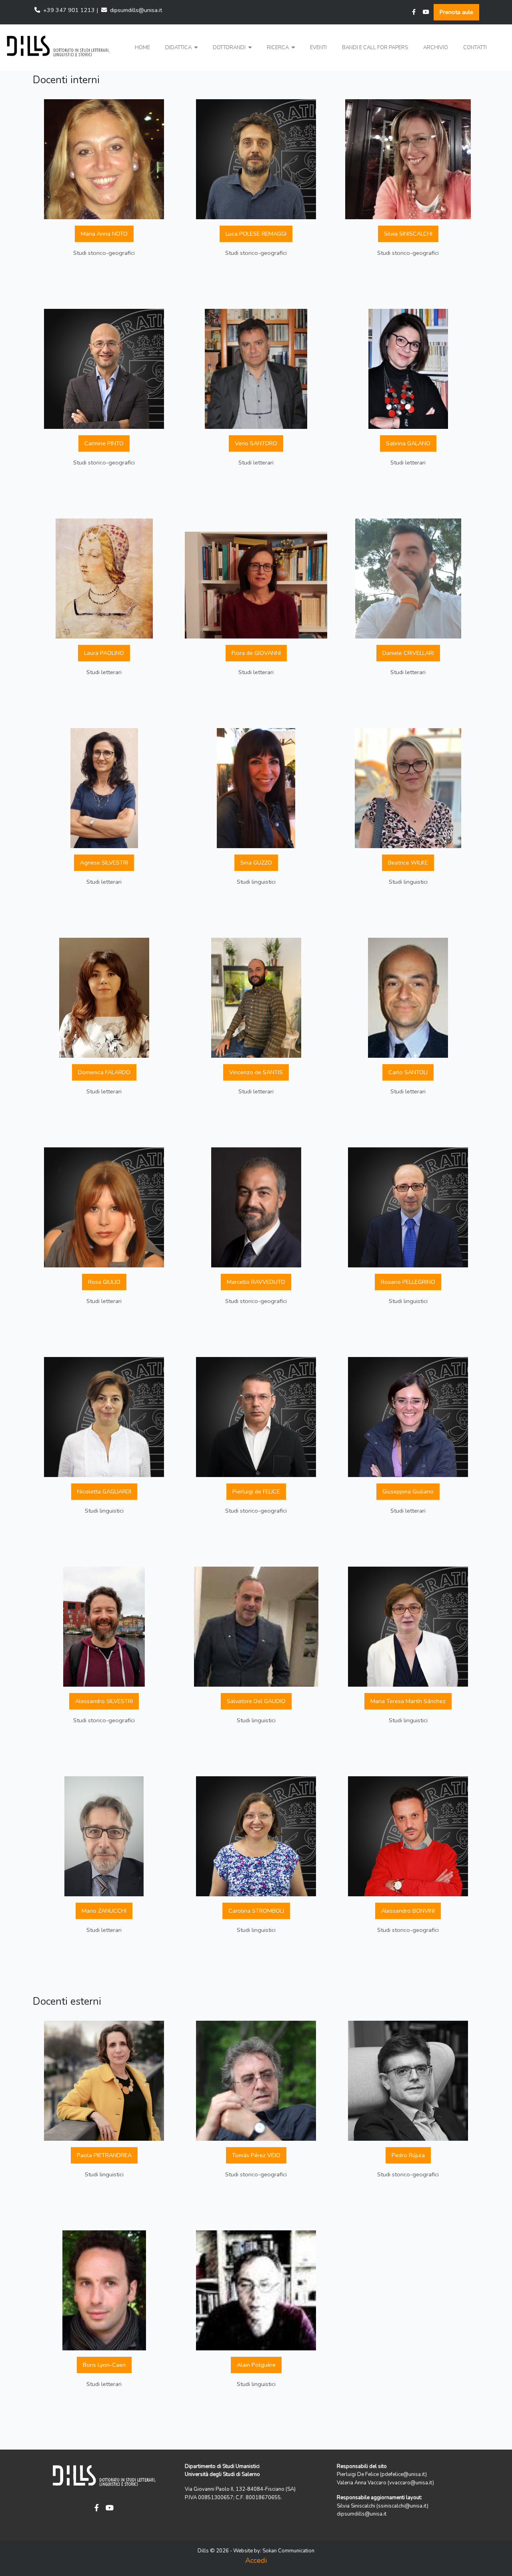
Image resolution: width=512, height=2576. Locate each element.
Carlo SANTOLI (408, 1072)
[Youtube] (426, 12)
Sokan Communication (288, 2551)
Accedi (256, 2560)
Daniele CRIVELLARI (408, 653)
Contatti (475, 48)
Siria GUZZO (256, 863)
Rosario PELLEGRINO (408, 1282)
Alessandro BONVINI (408, 1911)
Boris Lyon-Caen (104, 2365)
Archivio (436, 48)
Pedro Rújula (408, 2155)
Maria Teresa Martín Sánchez (408, 1701)
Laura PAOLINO (104, 653)
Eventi (318, 48)
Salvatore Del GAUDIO (256, 1701)
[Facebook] (414, 12)
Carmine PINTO (104, 443)
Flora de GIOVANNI (256, 653)
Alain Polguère (256, 2365)
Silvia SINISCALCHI (408, 234)
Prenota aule (456, 12)
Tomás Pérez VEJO (256, 2155)
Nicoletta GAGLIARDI (104, 1491)
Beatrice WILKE (408, 863)
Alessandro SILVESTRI (104, 1701)
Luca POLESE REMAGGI (256, 234)
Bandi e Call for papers (375, 48)
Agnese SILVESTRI (104, 863)
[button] (181, 48)
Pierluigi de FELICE (256, 1491)
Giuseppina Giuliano (408, 1491)
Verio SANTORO (256, 443)
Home (142, 48)
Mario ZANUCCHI (104, 1911)
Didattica (179, 48)
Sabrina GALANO (408, 443)
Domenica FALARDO (104, 1072)
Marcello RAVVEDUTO (256, 1282)
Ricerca (278, 48)
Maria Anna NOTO (104, 234)
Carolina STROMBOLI (256, 1911)
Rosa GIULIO (104, 1282)
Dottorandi (230, 48)
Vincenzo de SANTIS (256, 1072)
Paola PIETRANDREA (104, 2155)
